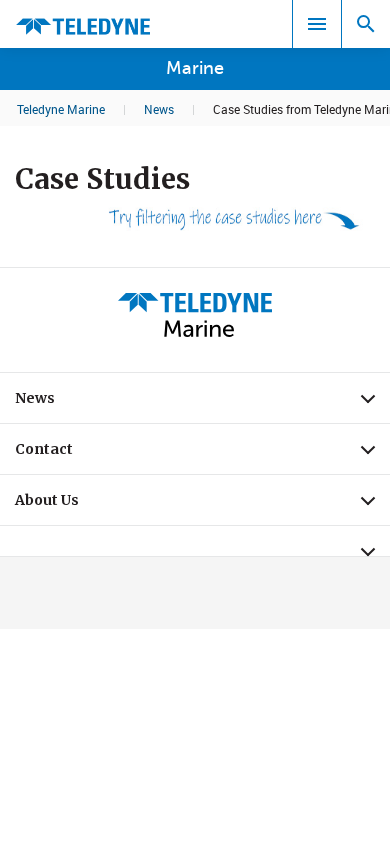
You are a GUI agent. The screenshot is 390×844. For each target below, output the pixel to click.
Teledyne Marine (61, 109)
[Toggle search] (366, 24)
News (159, 109)
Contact (202, 454)
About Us (202, 505)
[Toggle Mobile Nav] (317, 24)
